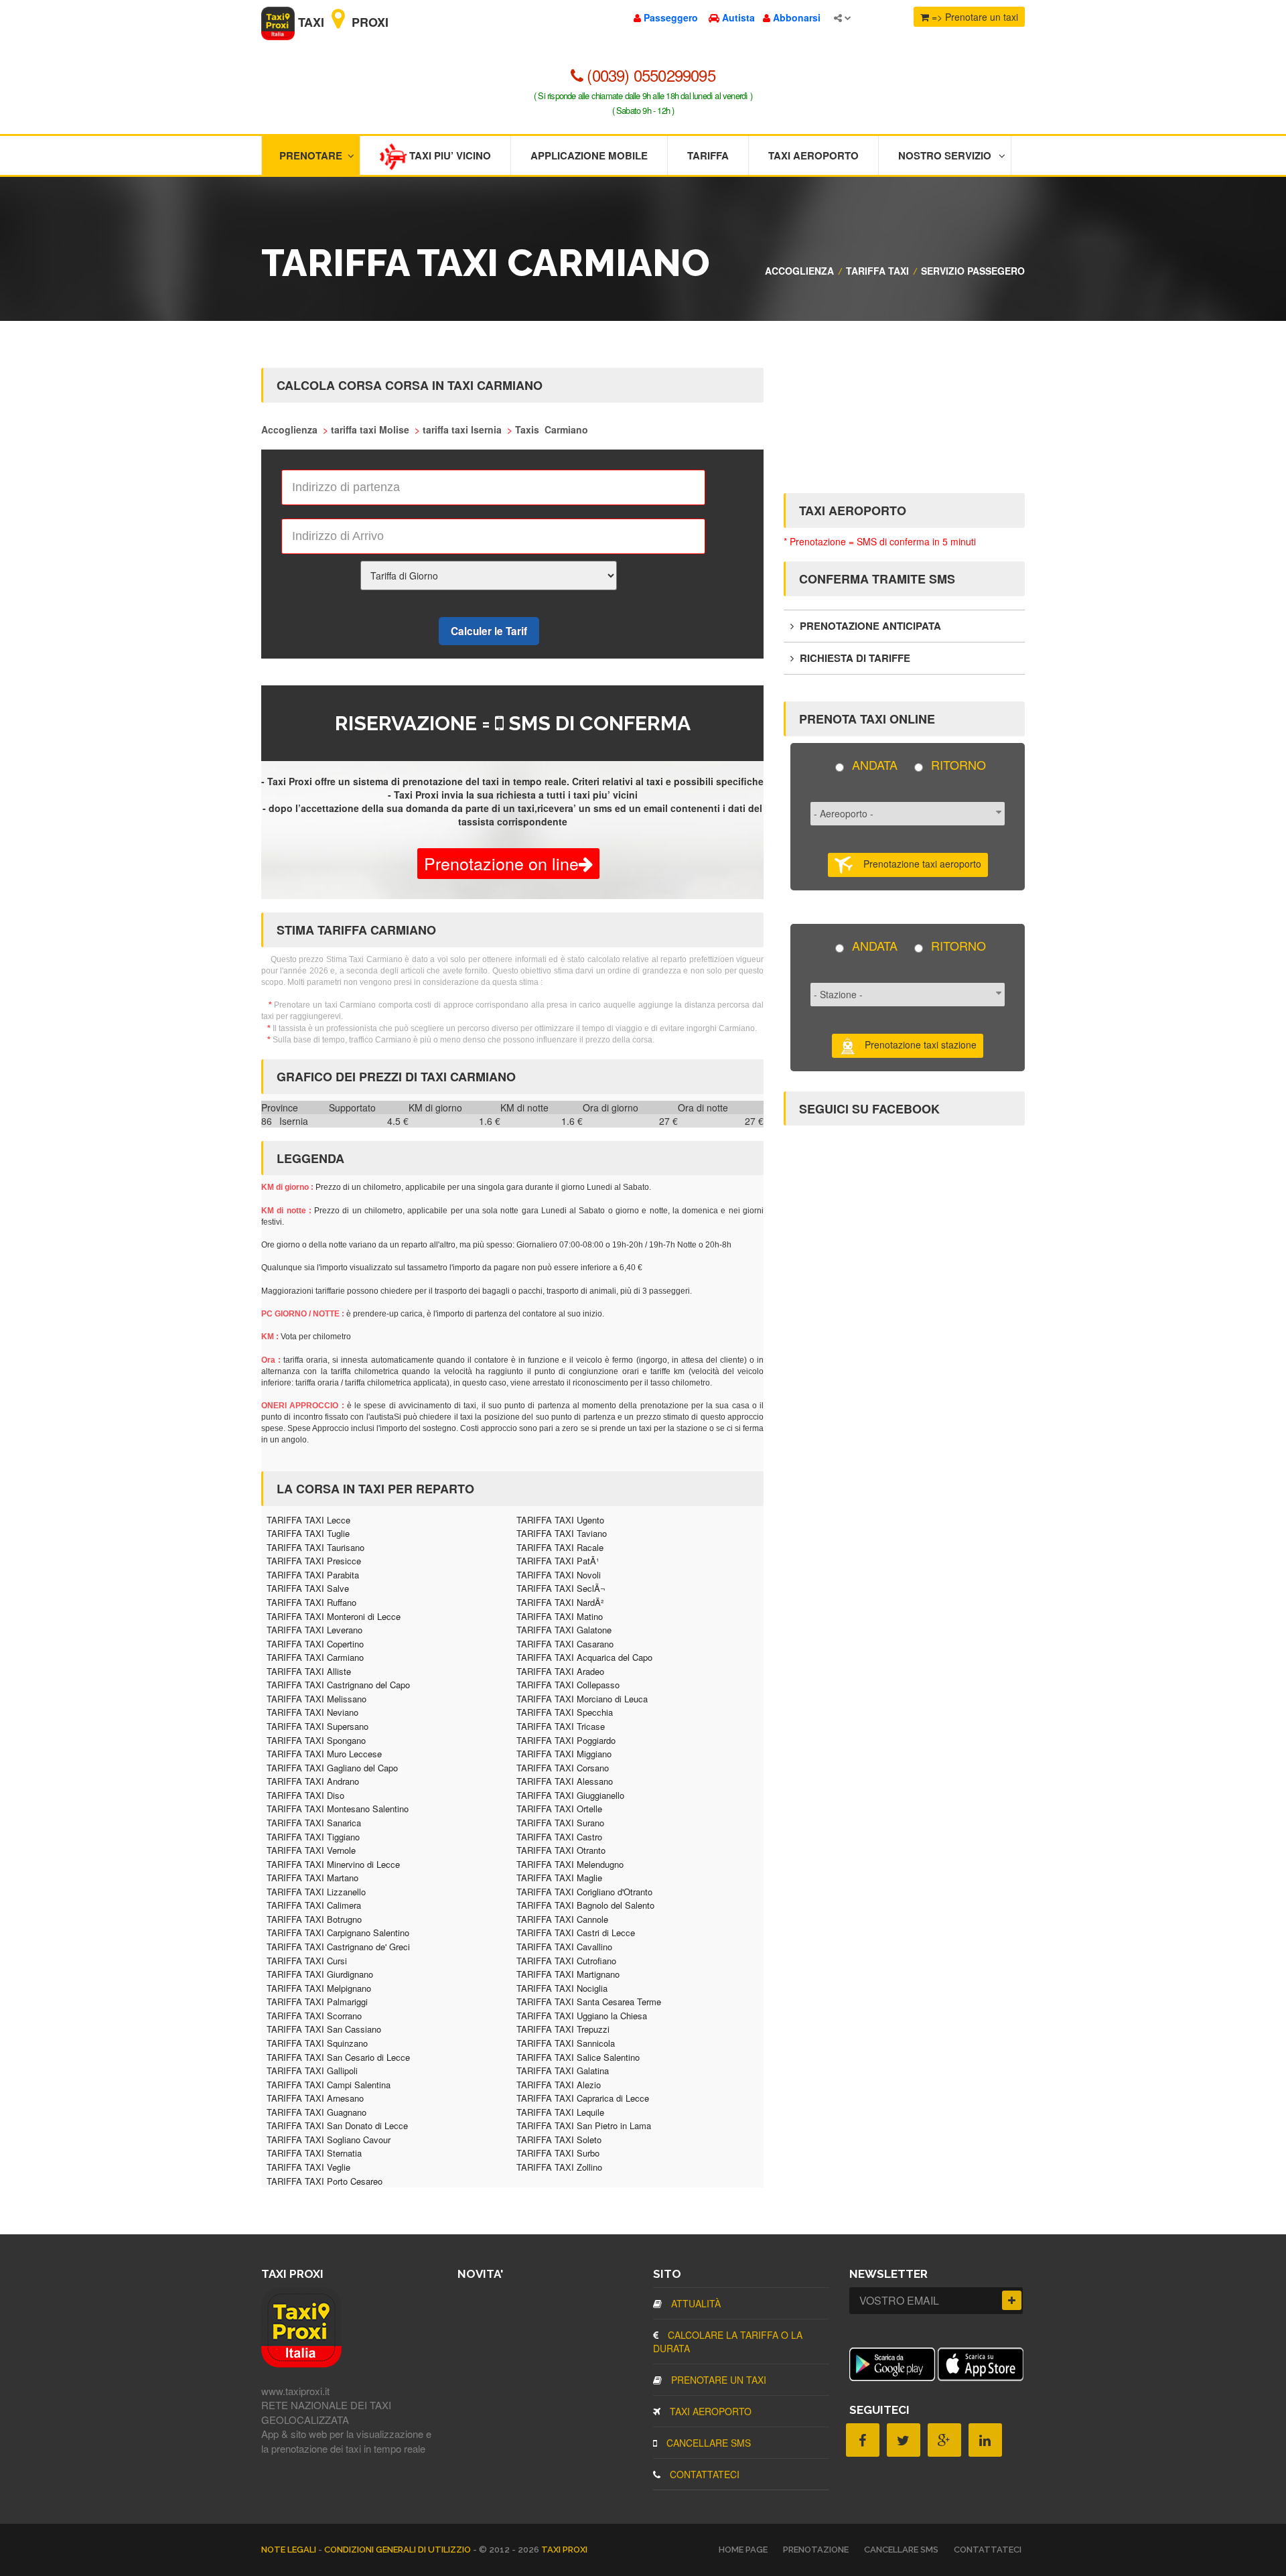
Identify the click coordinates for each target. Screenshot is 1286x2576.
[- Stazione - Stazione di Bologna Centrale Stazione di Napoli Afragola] (908, 999)
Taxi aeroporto (813, 155)
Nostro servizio (945, 155)
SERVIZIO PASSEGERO (973, 271)
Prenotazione (816, 2550)
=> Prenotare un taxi (974, 17)
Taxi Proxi (342, 22)
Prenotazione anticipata (869, 626)
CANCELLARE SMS (707, 2443)
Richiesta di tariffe (854, 658)
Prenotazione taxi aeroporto (917, 864)
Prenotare (311, 155)
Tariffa (708, 155)
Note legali (290, 2550)
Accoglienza (799, 271)
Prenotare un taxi (717, 2380)
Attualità (695, 2303)
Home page (743, 2550)
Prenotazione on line (501, 863)
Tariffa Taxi (877, 271)
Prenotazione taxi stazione (917, 1044)
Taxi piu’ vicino (449, 155)
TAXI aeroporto (709, 2411)
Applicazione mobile (589, 155)
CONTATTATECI (703, 2474)
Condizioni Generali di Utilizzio (399, 2550)
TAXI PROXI (564, 2550)
